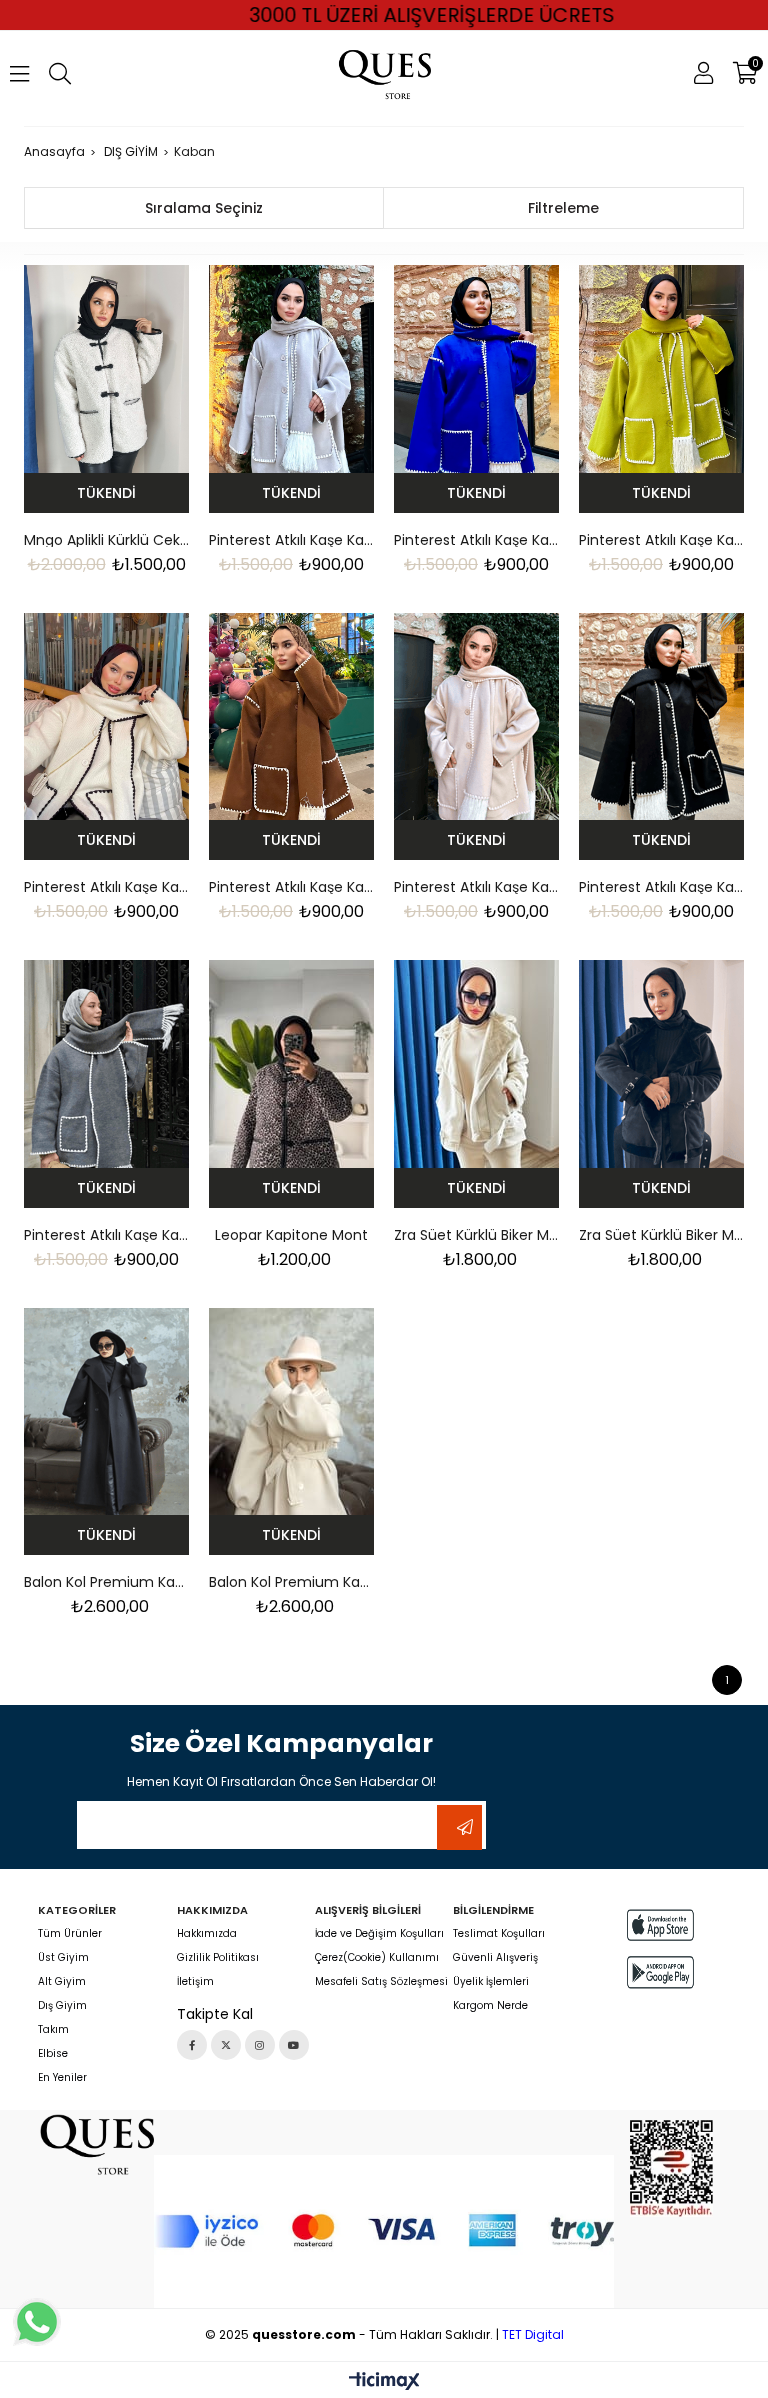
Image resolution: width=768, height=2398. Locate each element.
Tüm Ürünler (70, 1934)
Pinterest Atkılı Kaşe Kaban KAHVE (291, 887)
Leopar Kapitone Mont (291, 1235)
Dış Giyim (62, 2006)
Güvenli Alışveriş (495, 1958)
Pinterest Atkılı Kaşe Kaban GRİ (291, 540)
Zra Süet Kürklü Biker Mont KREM (476, 1235)
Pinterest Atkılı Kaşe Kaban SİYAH (661, 887)
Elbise (53, 2054)
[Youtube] (294, 2045)
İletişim (195, 1982)
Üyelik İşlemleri (491, 1982)
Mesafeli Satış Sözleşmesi (381, 1982)
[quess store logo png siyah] (95, 2143)
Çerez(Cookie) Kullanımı (377, 1958)
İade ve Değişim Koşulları (379, 1934)
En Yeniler (62, 2078)
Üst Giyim (63, 1958)
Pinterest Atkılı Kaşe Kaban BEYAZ (106, 887)
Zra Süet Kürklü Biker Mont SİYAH (661, 1235)
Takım (53, 2030)
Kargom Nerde (490, 2006)
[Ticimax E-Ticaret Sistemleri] (384, 2382)
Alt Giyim (62, 1982)
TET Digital (533, 2334)
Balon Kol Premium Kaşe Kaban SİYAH (106, 1582)
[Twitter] (226, 2045)
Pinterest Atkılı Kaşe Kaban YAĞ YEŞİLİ (661, 540)
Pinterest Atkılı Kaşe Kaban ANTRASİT (106, 1235)
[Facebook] (192, 2045)
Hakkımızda (207, 1934)
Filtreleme (563, 208)
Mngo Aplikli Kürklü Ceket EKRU (106, 540)
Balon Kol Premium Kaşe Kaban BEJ (291, 1582)
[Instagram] (260, 2045)
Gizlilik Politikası (218, 1958)
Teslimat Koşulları (499, 1934)
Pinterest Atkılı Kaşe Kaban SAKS (476, 540)
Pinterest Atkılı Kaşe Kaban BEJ (476, 887)
